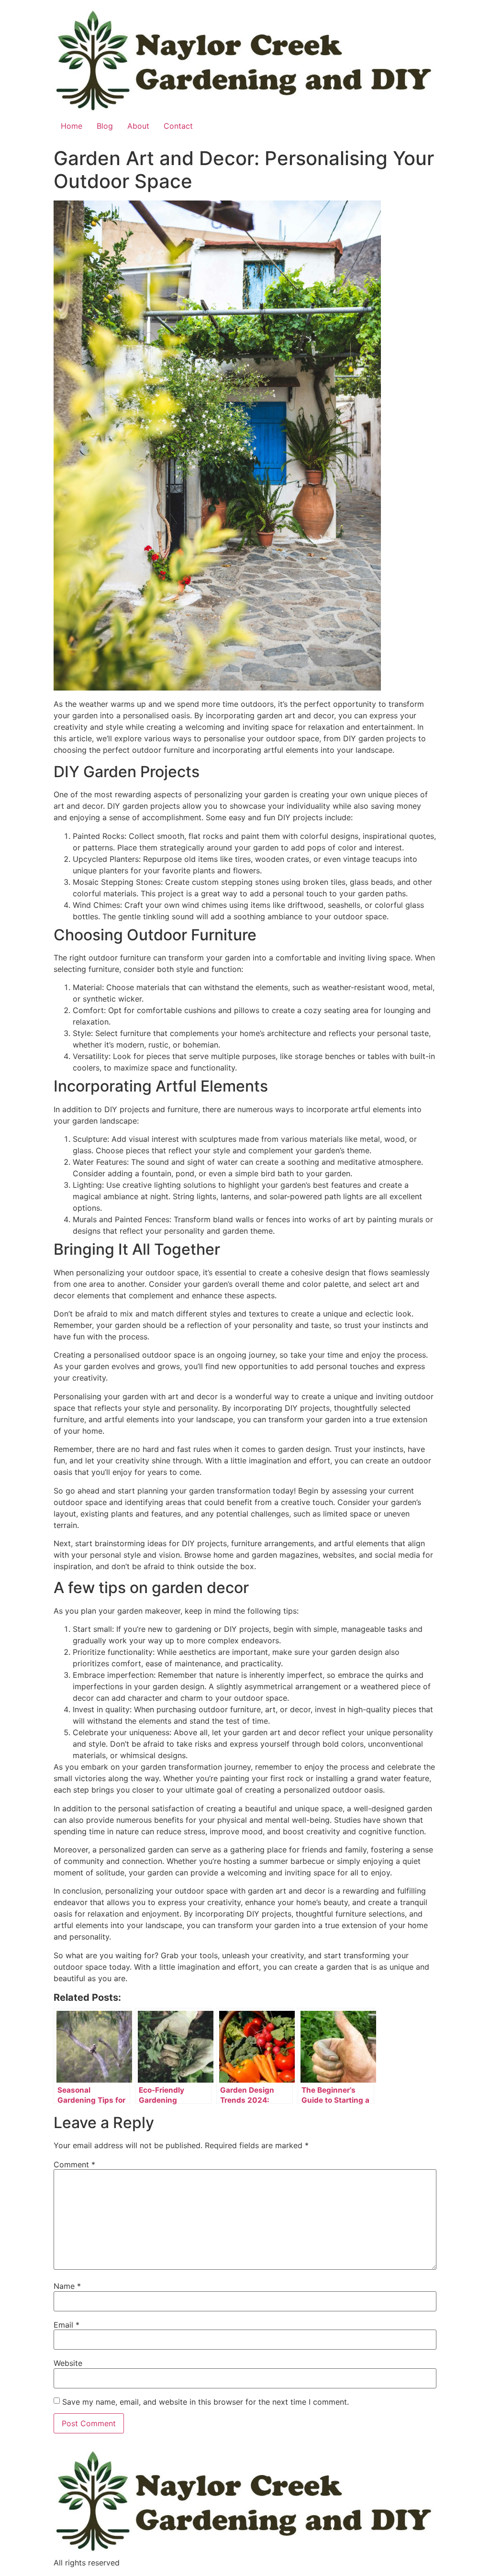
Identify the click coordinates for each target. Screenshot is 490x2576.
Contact (178, 126)
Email (67, 2325)
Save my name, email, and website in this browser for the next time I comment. (206, 2402)
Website (68, 2363)
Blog (105, 126)
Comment (74, 2164)
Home (72, 126)
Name (67, 2286)
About (138, 126)
